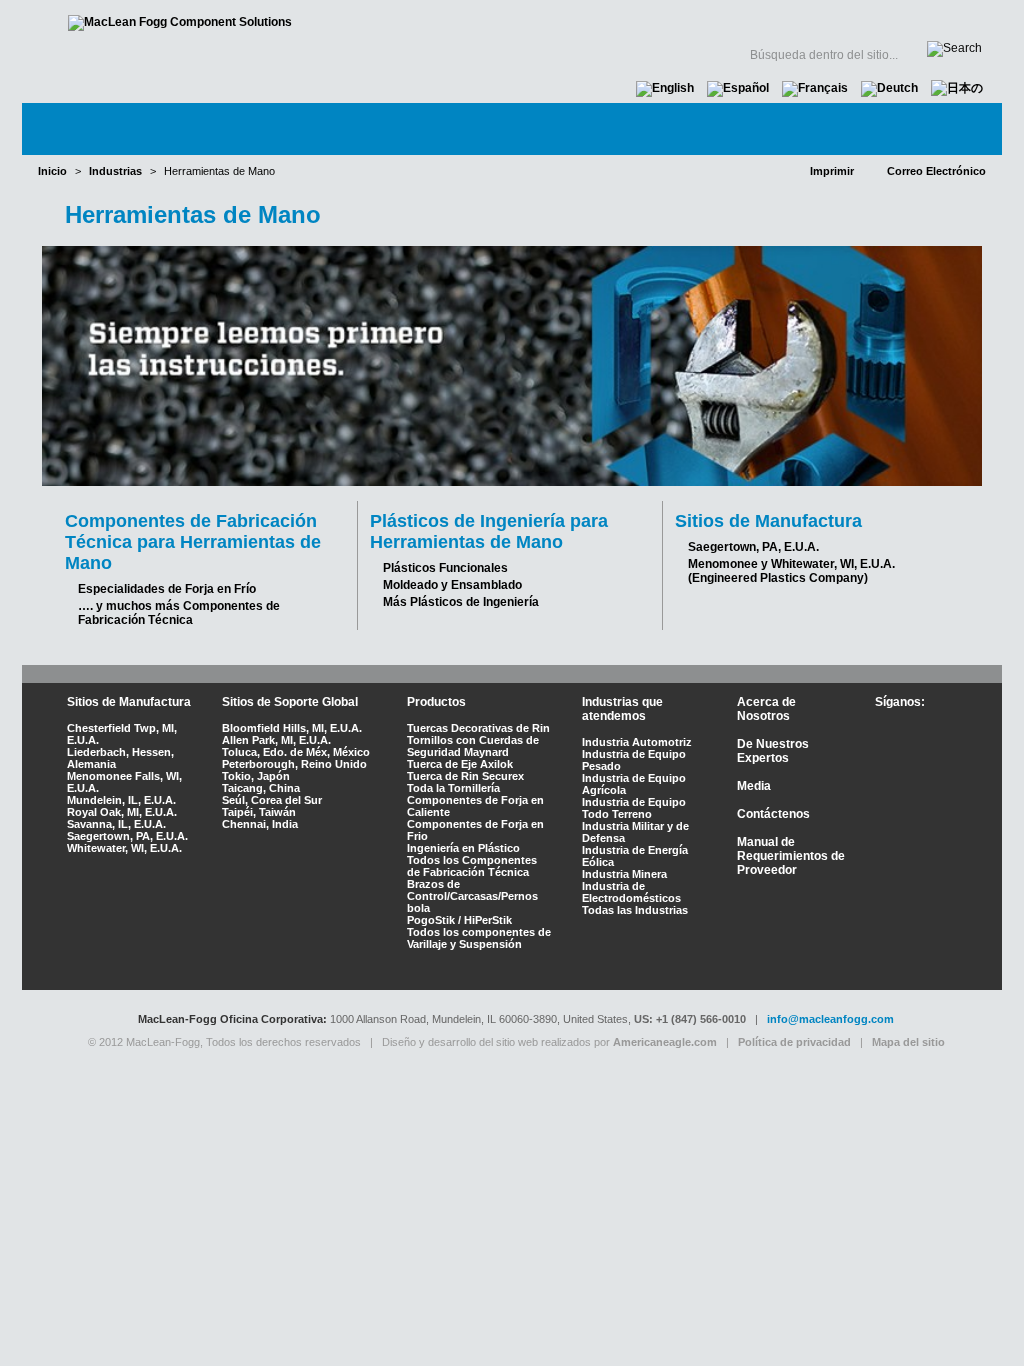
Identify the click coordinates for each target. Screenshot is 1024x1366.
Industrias (313, 128)
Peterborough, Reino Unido (294, 764)
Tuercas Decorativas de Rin (478, 728)
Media (795, 128)
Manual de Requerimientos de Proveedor (791, 856)
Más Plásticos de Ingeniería (461, 602)
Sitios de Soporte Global (290, 702)
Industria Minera (624, 874)
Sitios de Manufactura (129, 702)
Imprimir (832, 171)
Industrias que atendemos (622, 709)
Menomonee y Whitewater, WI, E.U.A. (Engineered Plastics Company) (791, 571)
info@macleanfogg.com (830, 1019)
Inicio (496, 20)
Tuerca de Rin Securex (465, 776)
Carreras (950, 20)
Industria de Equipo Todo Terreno (634, 808)
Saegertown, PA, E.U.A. (753, 547)
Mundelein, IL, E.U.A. (121, 800)
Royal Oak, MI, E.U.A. (122, 812)
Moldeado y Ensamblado (452, 585)
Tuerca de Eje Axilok (460, 764)
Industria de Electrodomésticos (631, 892)
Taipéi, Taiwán (259, 812)
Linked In (910, 761)
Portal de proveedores (669, 20)
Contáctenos (773, 814)
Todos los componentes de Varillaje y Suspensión (479, 938)
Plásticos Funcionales (445, 568)
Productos (447, 128)
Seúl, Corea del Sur (272, 800)
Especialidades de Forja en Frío (167, 589)
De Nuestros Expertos (773, 751)
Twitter (915, 730)
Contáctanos (918, 128)
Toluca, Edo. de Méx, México (296, 752)
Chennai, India (260, 824)
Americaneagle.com (665, 1042)
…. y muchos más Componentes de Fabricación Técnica (179, 613)
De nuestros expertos (631, 128)
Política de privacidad (794, 1042)
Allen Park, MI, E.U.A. (276, 740)
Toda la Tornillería (453, 788)
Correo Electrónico (936, 171)
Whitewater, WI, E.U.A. (124, 848)
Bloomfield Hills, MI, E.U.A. (292, 728)
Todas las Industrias (635, 910)
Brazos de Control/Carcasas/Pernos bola (472, 896)
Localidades (553, 20)
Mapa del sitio (908, 1042)
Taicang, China (261, 788)
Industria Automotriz (637, 742)
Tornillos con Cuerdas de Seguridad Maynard (473, 746)
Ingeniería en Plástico (463, 848)
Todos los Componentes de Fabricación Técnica (472, 866)
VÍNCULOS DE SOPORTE (831, 20)
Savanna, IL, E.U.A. (116, 824)
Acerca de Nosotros (766, 709)
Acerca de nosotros (137, 128)
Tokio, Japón (256, 776)
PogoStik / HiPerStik (459, 920)
